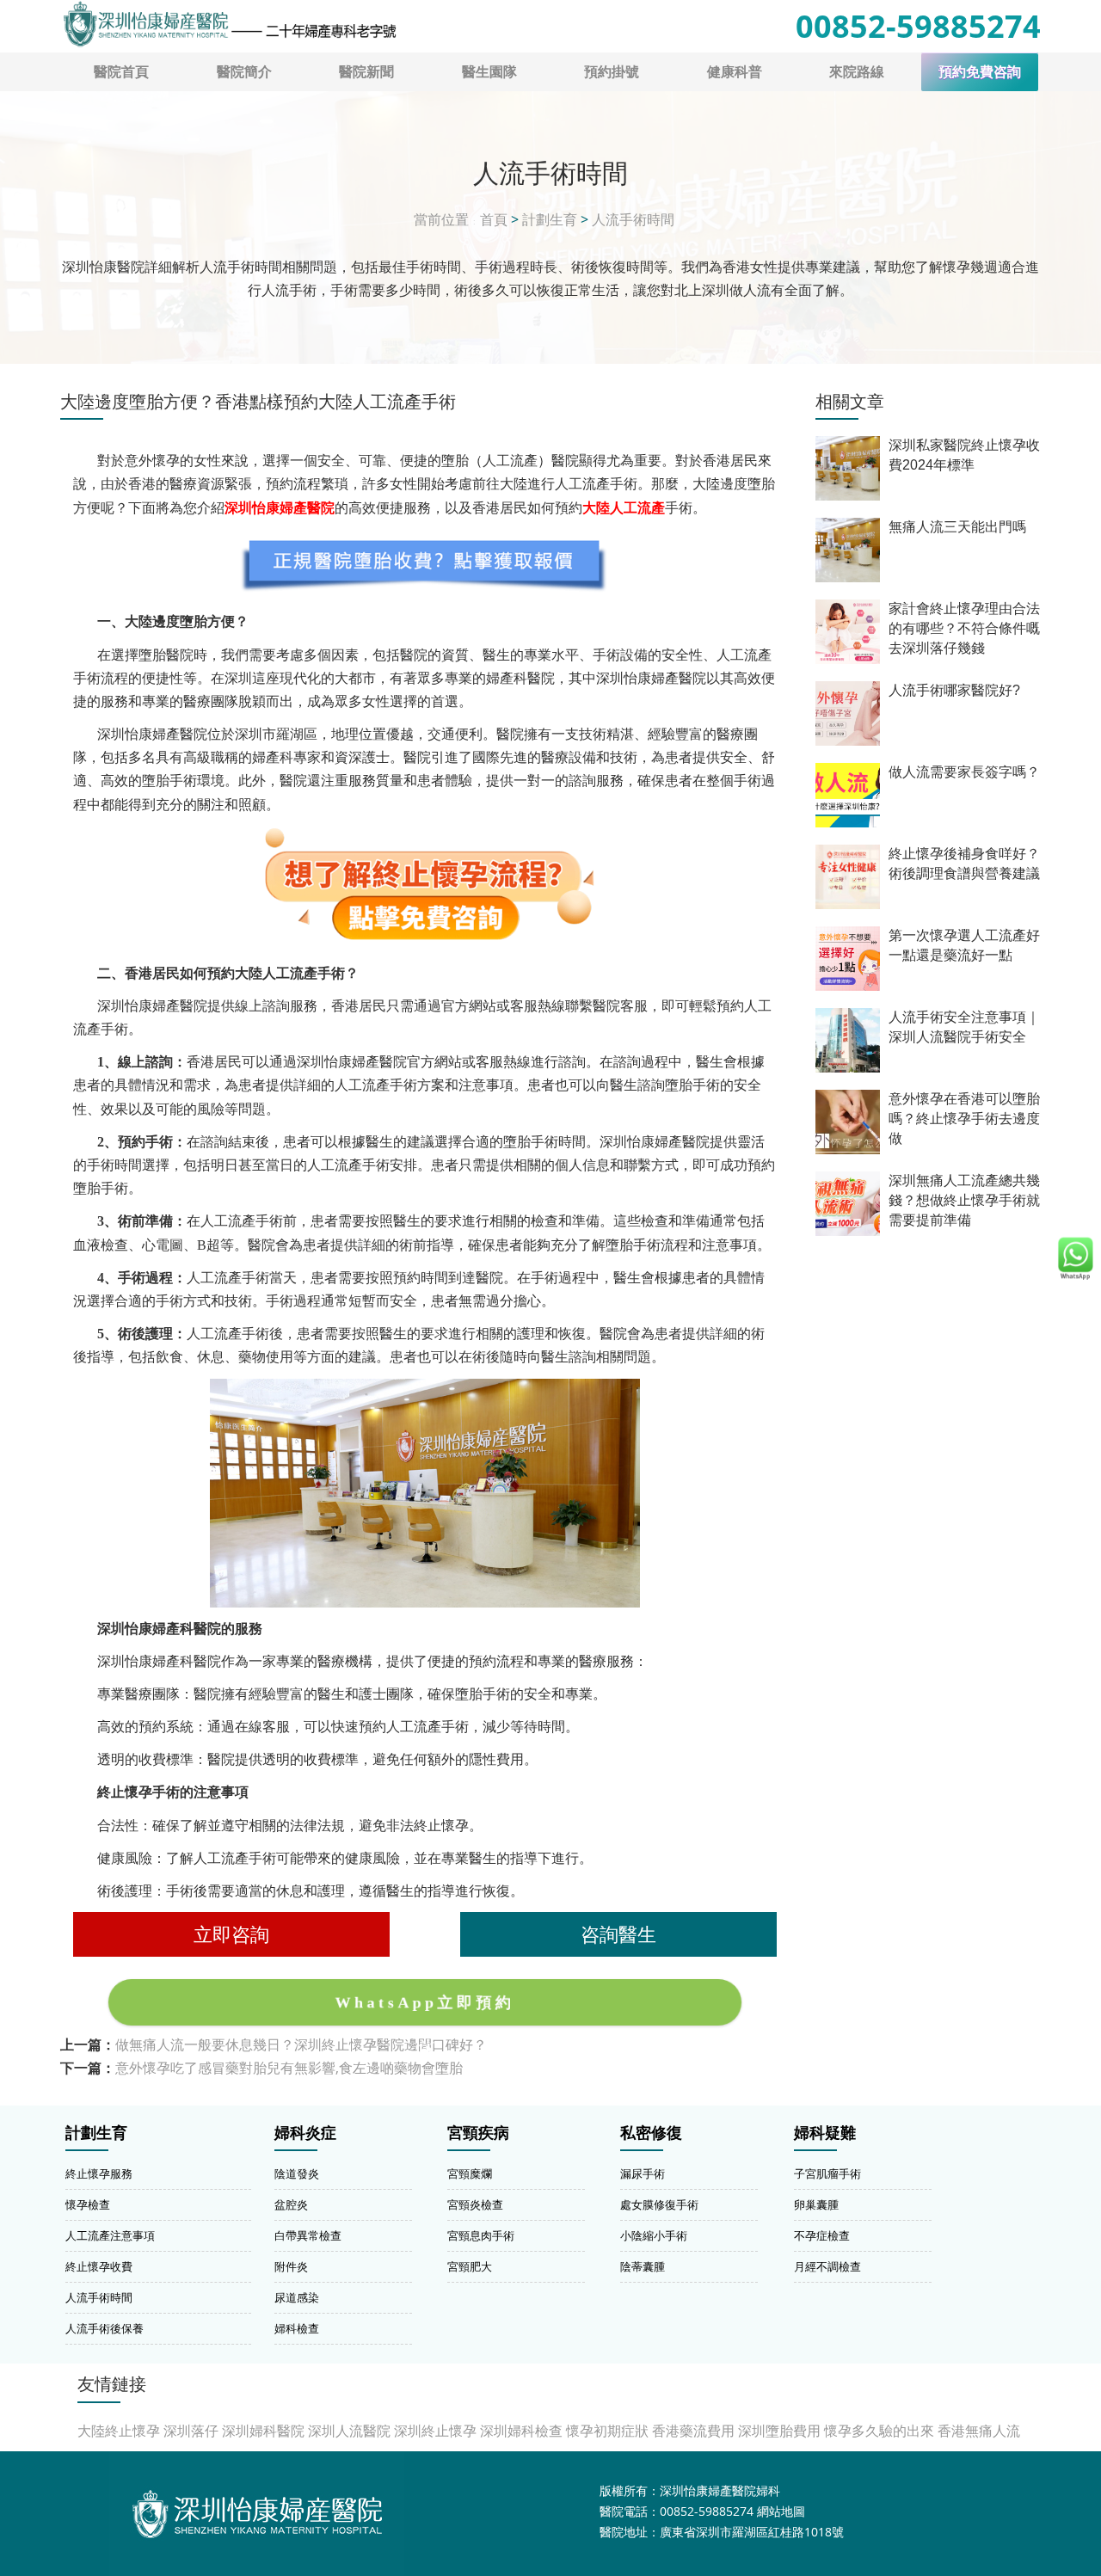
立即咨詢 (231, 1934)
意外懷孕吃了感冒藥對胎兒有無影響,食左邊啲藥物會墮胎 (289, 2068)
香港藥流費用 (693, 2431)
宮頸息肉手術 (481, 2235)
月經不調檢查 (827, 2266)
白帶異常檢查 (308, 2235)
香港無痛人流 (979, 2431)
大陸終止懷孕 (119, 2431)
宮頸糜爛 (470, 2173)
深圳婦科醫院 (263, 2431)
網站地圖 (781, 2511)
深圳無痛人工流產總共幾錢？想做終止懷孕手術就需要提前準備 (964, 1200)
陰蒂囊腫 (643, 2266)
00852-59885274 (918, 26)
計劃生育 (550, 219)
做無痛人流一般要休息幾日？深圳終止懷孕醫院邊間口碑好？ (301, 2044)
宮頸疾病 (478, 2133)
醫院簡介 (244, 71)
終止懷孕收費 (99, 2266)
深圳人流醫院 (349, 2431)
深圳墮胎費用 (779, 2431)
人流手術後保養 (105, 2328)
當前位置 (441, 219)
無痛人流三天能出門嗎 (957, 527)
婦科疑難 (825, 2133)
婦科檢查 (297, 2328)
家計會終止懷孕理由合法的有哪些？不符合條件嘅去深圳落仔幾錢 (964, 628)
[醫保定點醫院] (229, 24)
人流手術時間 (633, 219)
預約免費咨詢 (980, 72)
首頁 (494, 219)
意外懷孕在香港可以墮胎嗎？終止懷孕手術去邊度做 (964, 1119)
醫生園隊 (489, 71)
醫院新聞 (366, 71)
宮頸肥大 (470, 2266)
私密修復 (651, 2133)
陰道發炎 (297, 2173)
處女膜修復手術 (659, 2204)
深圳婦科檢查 (521, 2431)
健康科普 (735, 71)
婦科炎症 (305, 2133)
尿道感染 (297, 2297)
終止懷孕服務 (99, 2173)
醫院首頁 (121, 71)
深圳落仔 (191, 2431)
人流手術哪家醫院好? (954, 690)
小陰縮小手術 (654, 2235)
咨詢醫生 (618, 1934)
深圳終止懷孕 (435, 2431)
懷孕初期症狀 (607, 2431)
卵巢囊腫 (816, 2204)
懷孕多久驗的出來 (879, 2431)
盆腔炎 (291, 2204)
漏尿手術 (643, 2173)
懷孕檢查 (88, 2204)
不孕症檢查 (822, 2235)
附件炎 (291, 2266)
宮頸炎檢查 (475, 2204)
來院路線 (857, 71)
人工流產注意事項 (110, 2235)
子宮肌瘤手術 (827, 2173)
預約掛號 (612, 71)
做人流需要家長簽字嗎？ (964, 772)
